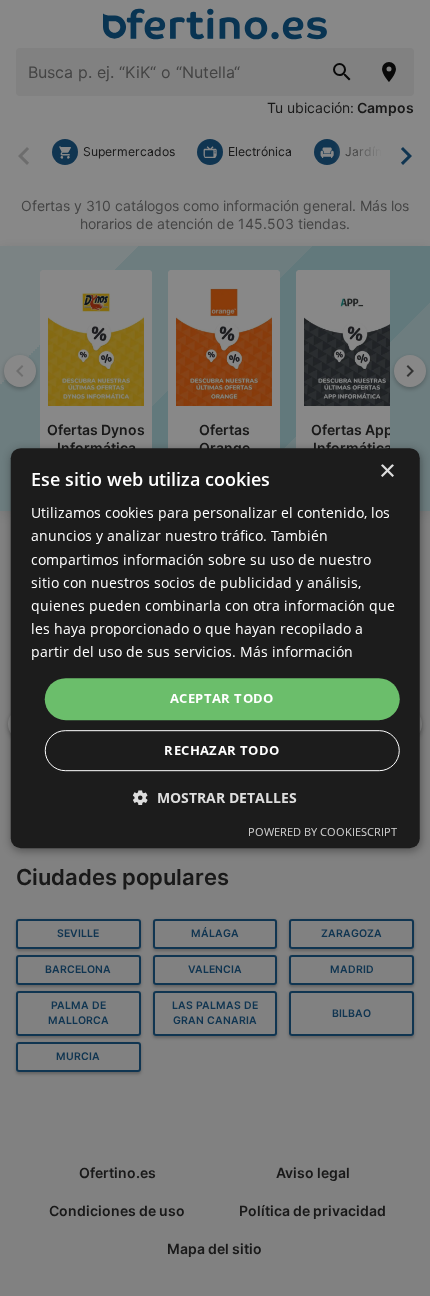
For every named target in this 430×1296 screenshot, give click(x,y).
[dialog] (215, 648)
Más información (296, 651)
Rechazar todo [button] (221, 750)
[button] (215, 797)
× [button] (386, 471)
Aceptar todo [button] (222, 698)
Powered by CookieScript (322, 831)
